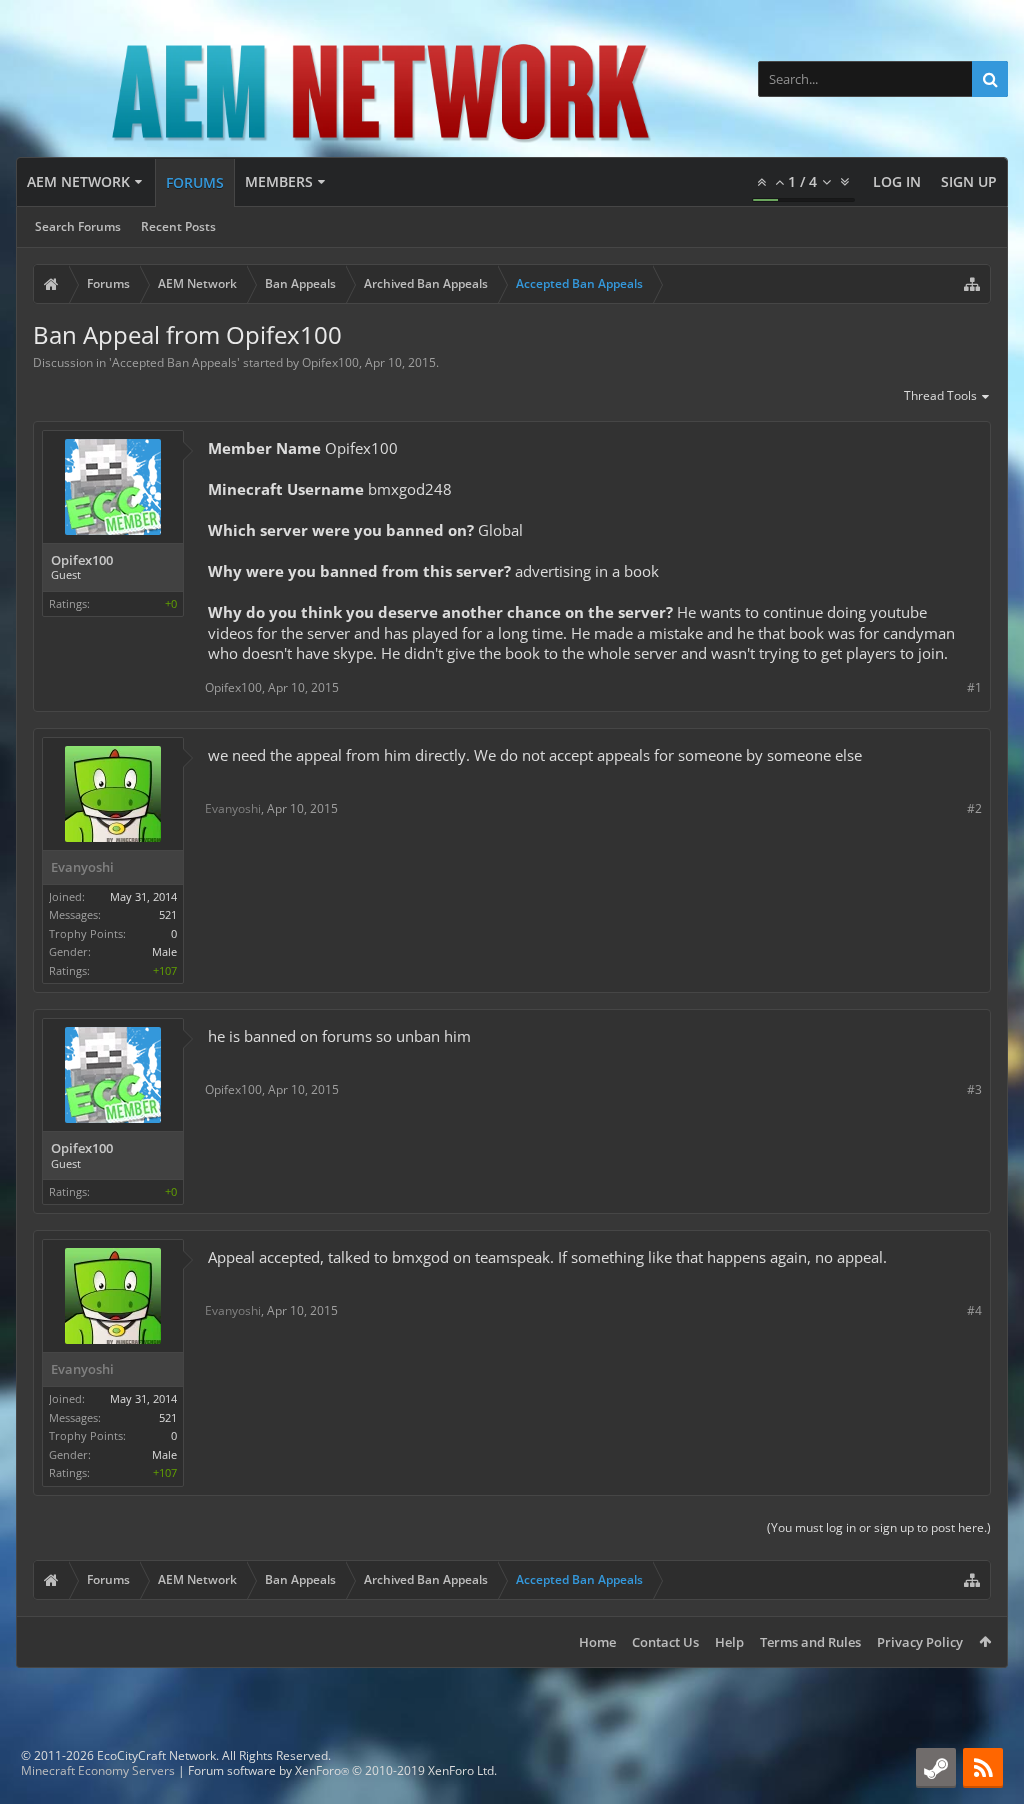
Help (729, 1642)
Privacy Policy (920, 1642)
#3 (974, 1089)
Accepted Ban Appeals (174, 362)
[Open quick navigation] (972, 284)
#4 (974, 1310)
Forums (195, 182)
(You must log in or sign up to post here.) (879, 1527)
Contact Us (665, 1642)
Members (279, 181)
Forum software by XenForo (342, 1770)
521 (168, 914)
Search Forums (78, 226)
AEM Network (78, 181)
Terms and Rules (810, 1642)
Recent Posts (178, 226)
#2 (974, 808)
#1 (974, 687)
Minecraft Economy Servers (98, 1770)
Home (597, 1642)
